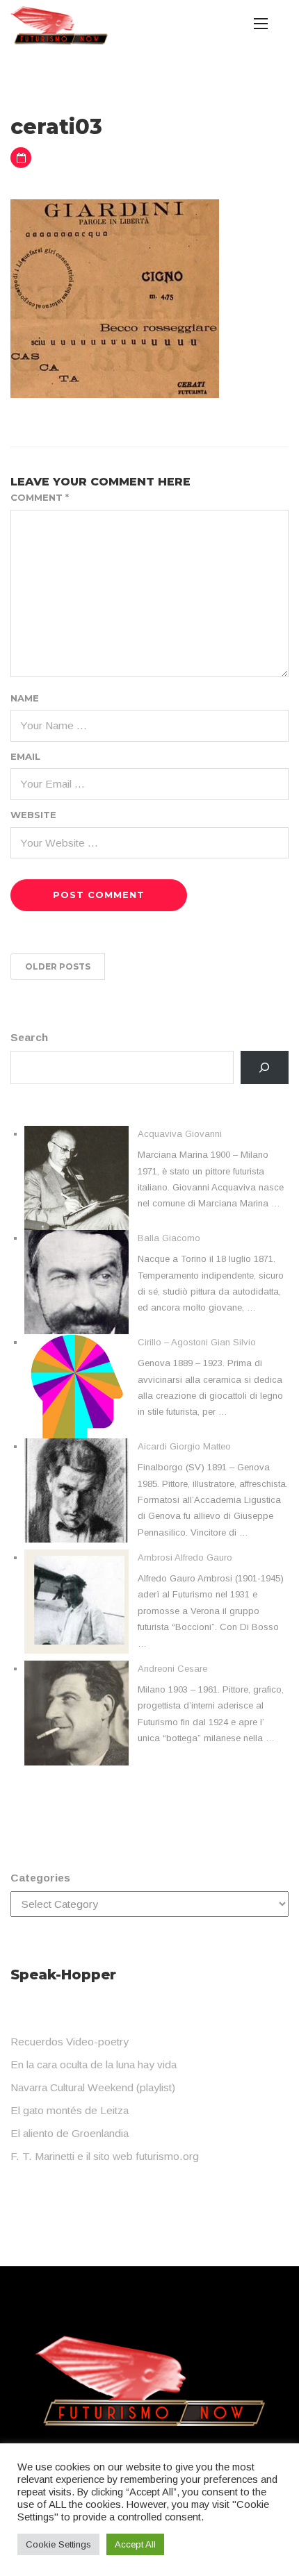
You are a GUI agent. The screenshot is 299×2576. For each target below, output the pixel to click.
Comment (40, 497)
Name (25, 698)
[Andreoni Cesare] (76, 1713)
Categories (40, 1878)
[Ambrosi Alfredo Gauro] (76, 1602)
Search (29, 1037)
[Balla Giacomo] (76, 1282)
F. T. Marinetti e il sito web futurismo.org (105, 2156)
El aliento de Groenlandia (70, 2133)
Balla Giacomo (169, 1238)
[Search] (265, 1068)
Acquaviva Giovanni (180, 1134)
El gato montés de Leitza (70, 2110)
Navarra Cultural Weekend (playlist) (93, 2087)
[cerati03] (115, 298)
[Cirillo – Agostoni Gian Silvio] (76, 1386)
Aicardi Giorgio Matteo (184, 1446)
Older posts (58, 966)
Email (25, 756)
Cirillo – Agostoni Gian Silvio (197, 1342)
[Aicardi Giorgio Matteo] (76, 1490)
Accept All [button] (135, 2544)
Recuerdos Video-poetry (70, 2042)
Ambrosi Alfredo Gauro (185, 1557)
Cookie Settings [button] (58, 2544)
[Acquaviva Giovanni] (76, 1178)
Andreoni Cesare (172, 1669)
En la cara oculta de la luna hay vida (94, 2064)
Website (33, 815)
